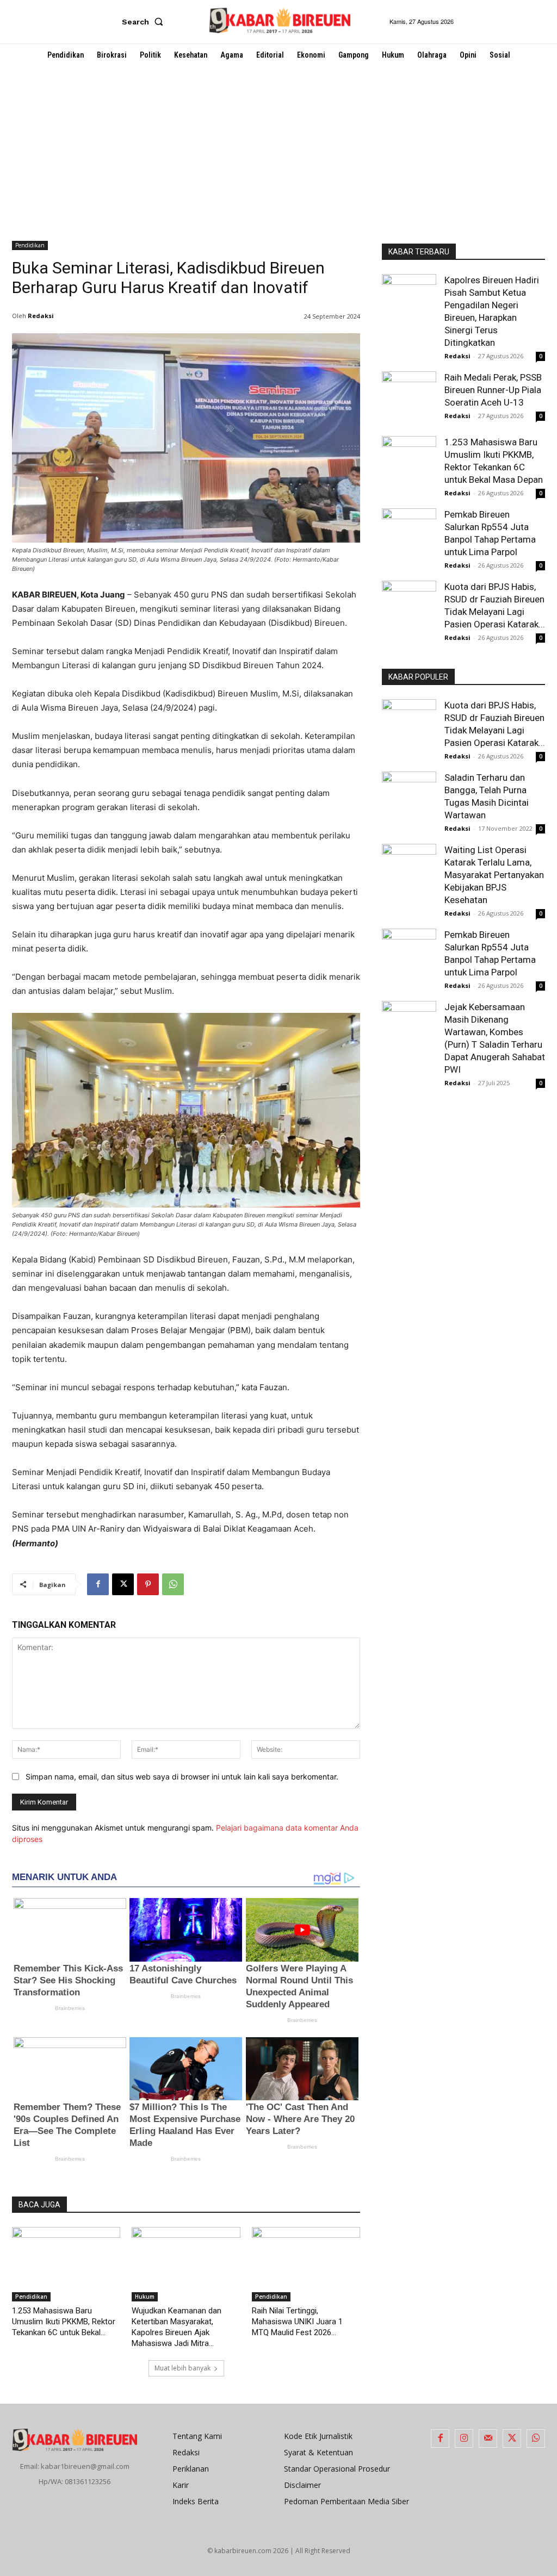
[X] (123, 1584)
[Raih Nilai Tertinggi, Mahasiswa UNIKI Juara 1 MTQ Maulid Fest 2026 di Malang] (306, 2264)
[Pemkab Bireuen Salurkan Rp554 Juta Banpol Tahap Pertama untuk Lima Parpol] (409, 528)
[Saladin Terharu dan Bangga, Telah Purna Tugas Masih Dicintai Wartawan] (409, 799)
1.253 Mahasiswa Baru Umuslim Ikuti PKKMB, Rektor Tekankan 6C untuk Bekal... (64, 2322)
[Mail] (488, 2438)
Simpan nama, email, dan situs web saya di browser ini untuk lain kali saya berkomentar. (182, 1777)
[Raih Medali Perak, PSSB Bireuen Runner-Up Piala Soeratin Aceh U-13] (409, 393)
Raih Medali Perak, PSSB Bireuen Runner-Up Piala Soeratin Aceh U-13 (493, 390)
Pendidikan (30, 245)
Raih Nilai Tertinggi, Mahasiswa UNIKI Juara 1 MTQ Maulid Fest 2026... (297, 2322)
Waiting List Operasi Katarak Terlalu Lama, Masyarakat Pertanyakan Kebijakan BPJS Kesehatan (494, 875)
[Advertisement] (278, 148)
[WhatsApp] (173, 1584)
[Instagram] (464, 2438)
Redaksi (41, 316)
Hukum (145, 2297)
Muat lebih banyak (182, 2368)
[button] (145, 22)
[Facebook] (98, 1584)
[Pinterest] (148, 1584)
